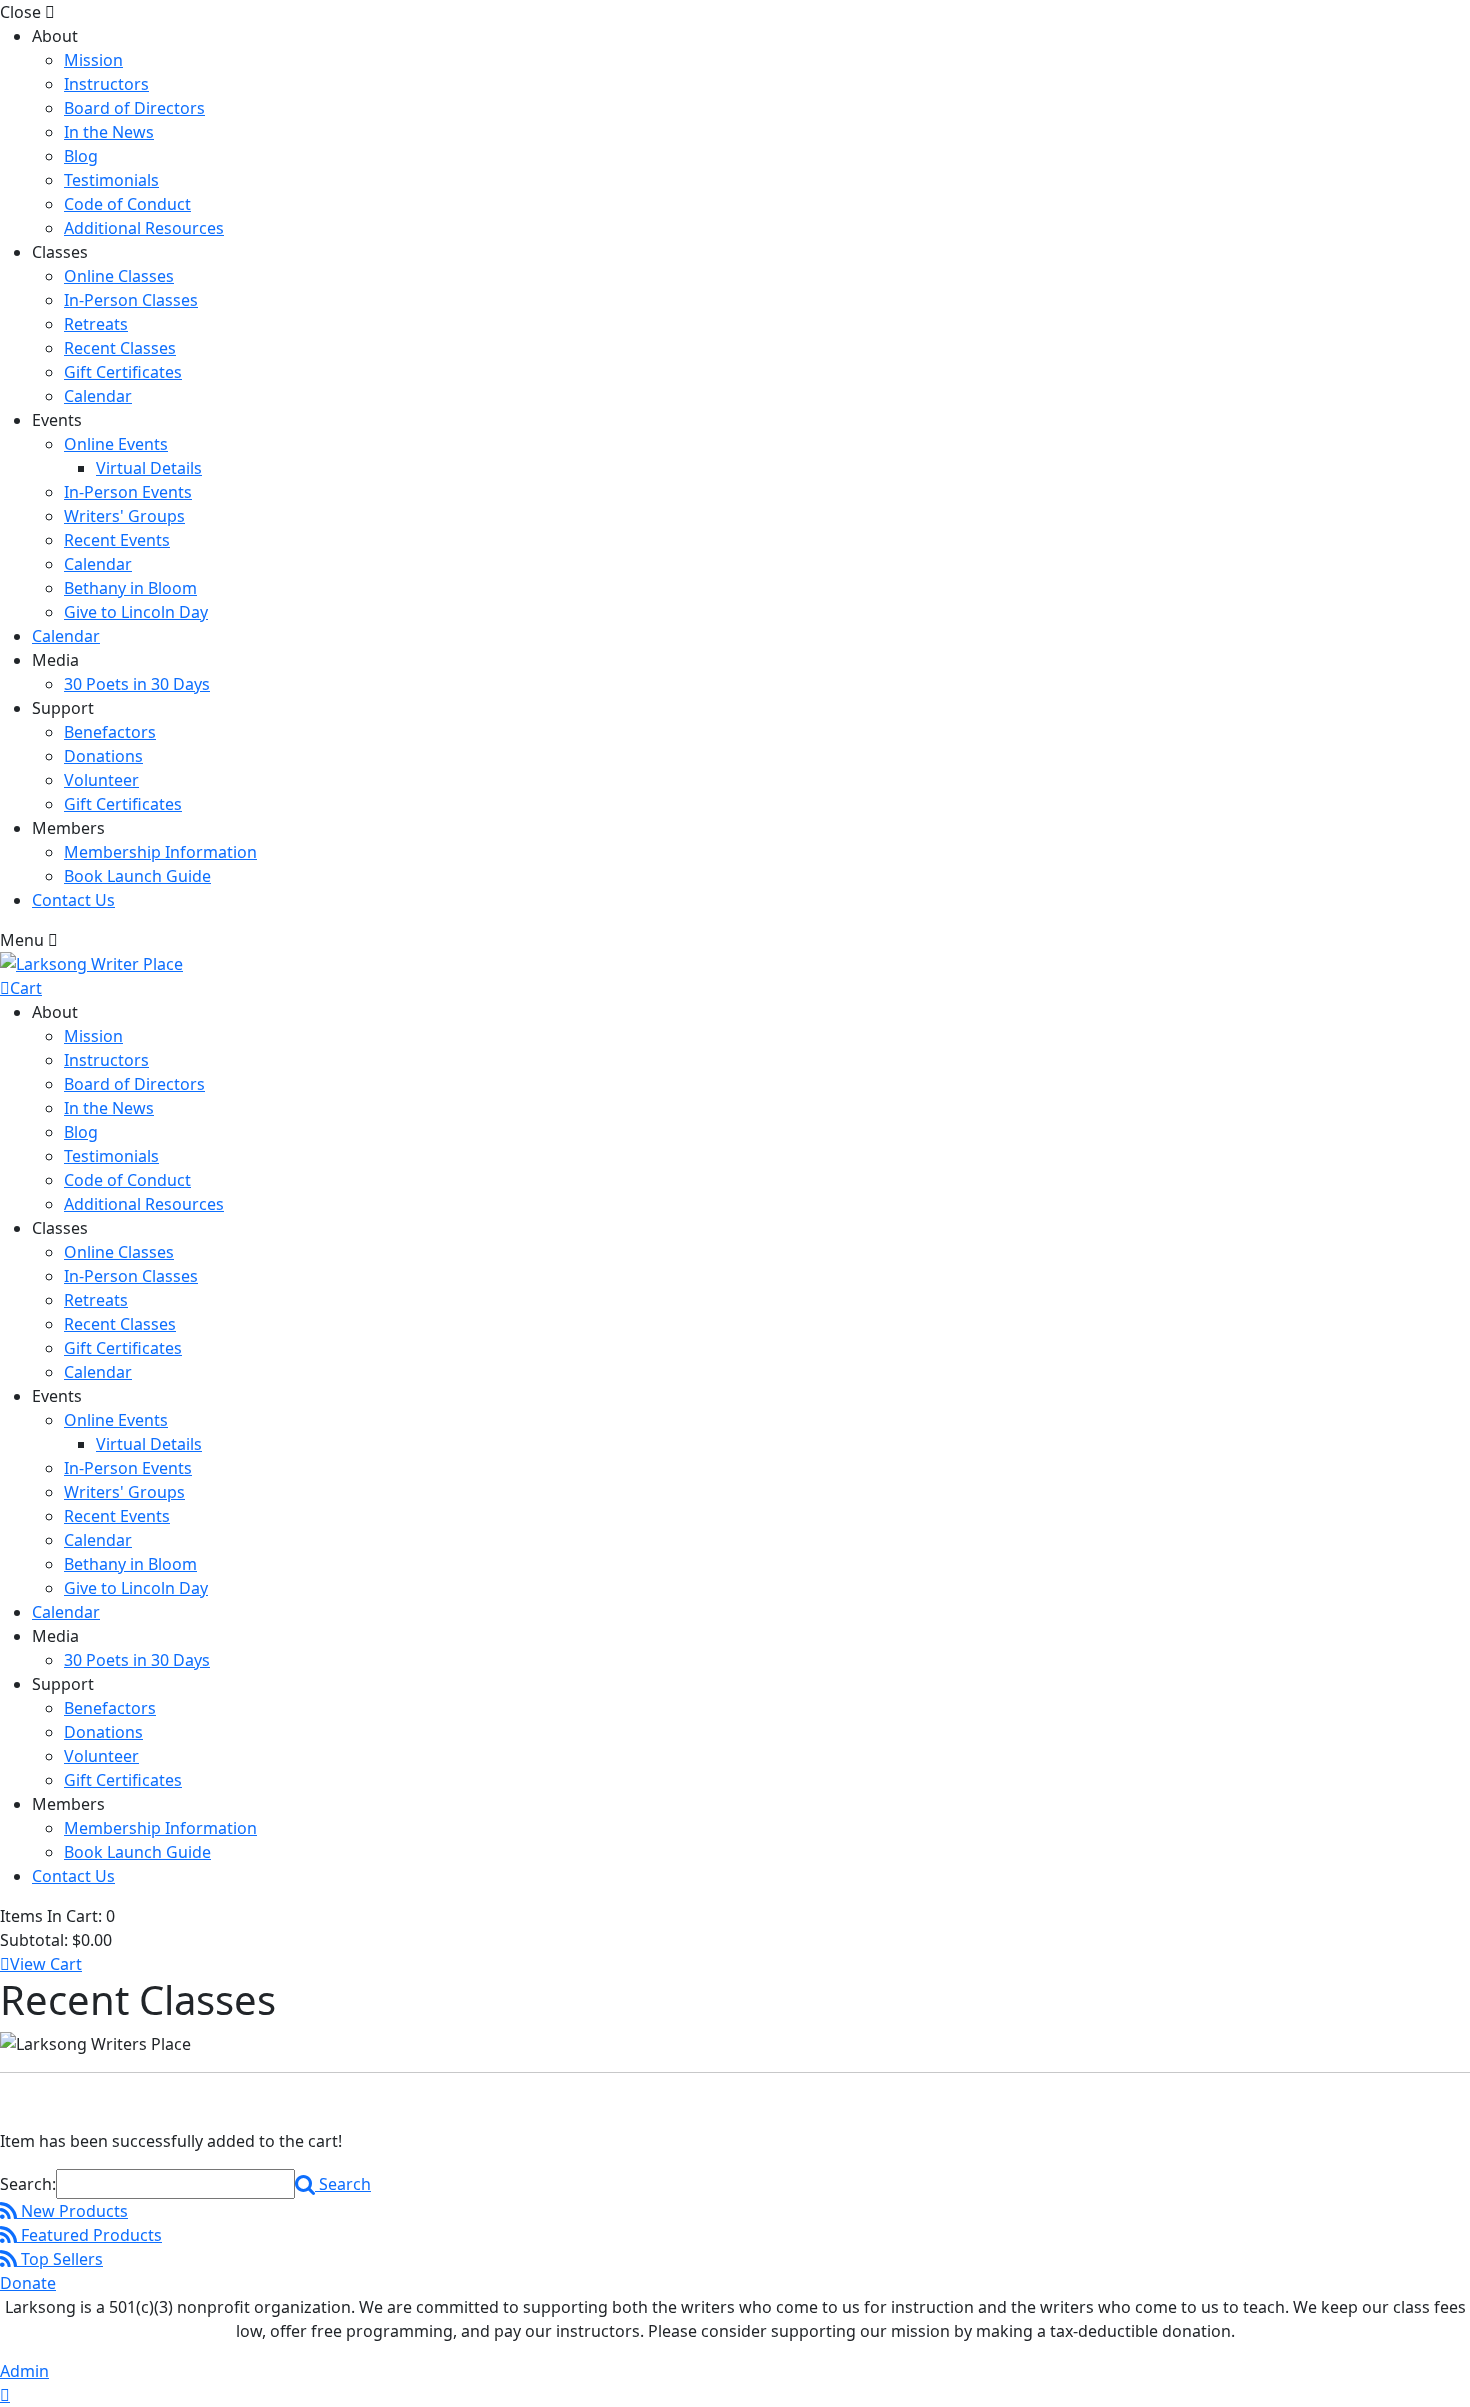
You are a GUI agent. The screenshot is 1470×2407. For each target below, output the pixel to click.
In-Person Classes (131, 300)
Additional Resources (144, 228)
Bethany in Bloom (130, 588)
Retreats (96, 324)
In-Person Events (128, 492)
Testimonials (111, 180)
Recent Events (117, 540)
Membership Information (160, 852)
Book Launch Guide (137, 876)
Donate (28, 2283)
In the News (109, 132)
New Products (72, 2211)
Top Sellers (60, 2259)
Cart (26, 988)
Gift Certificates (123, 372)
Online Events (116, 444)
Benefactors (110, 732)
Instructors (106, 84)
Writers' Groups (124, 516)
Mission (93, 60)
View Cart (46, 1964)
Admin (24, 2371)
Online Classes (119, 276)
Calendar (98, 396)
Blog (81, 156)
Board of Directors (134, 108)
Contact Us (73, 900)
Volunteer (101, 780)
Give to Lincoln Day (136, 612)
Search (343, 2184)
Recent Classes (120, 348)
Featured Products (89, 2235)
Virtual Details (149, 468)
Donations (103, 756)
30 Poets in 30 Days (137, 684)
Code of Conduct (127, 204)
